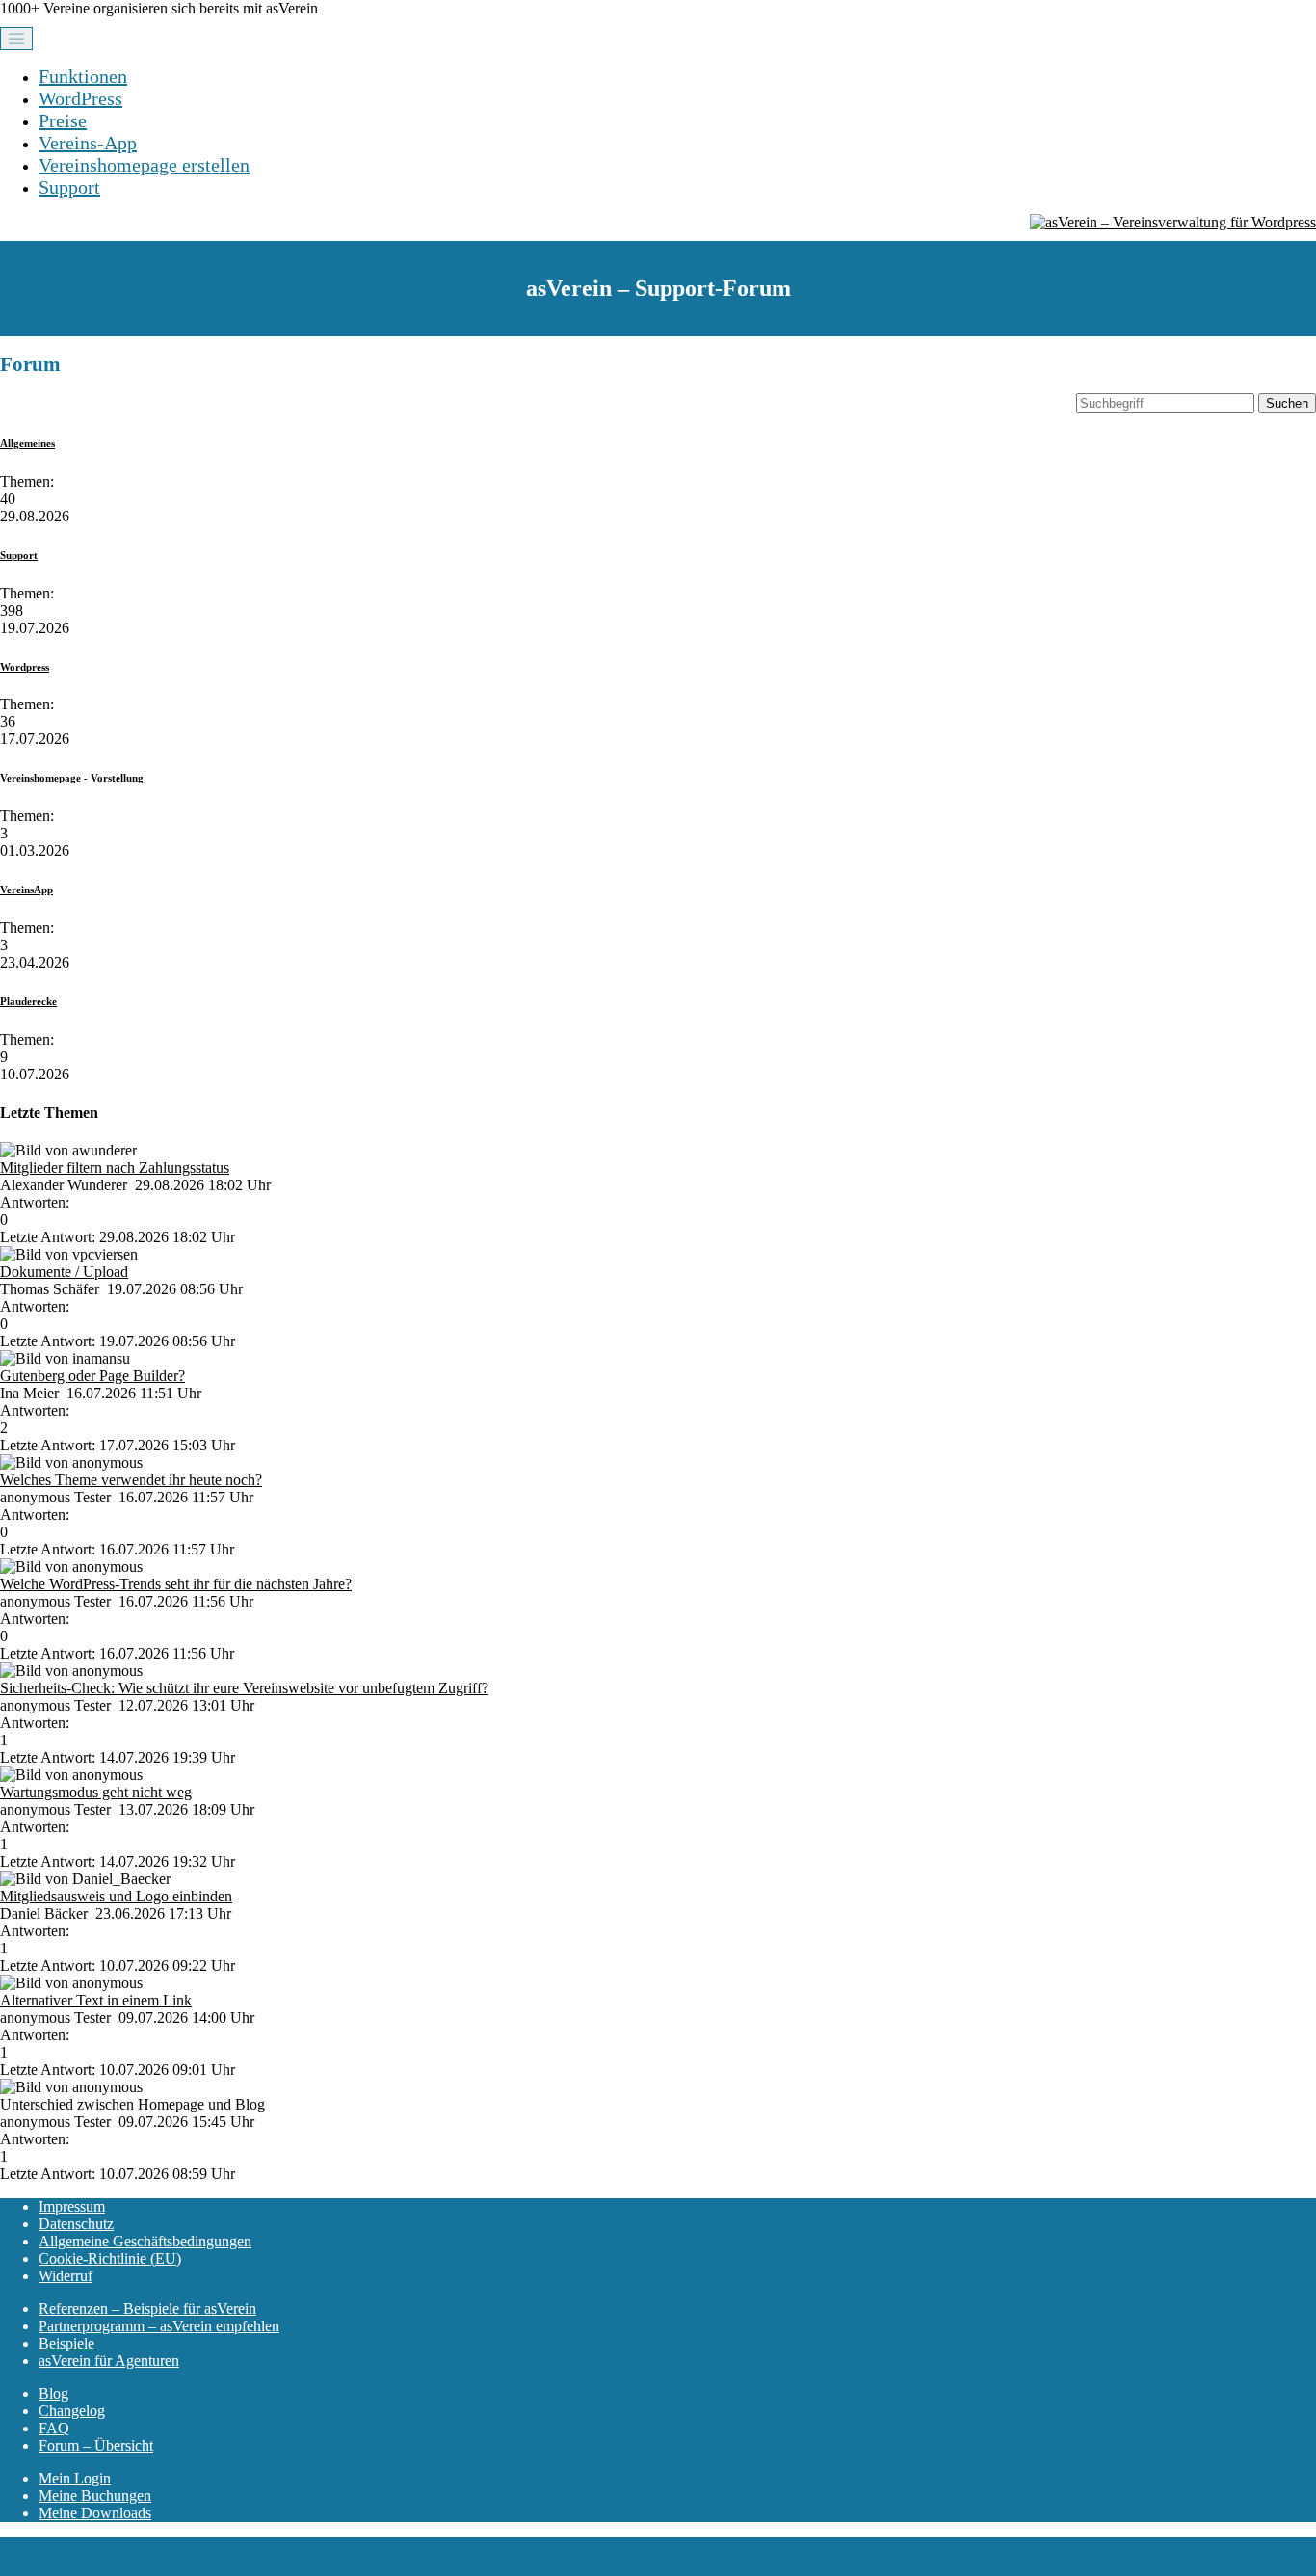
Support (69, 187)
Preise (63, 120)
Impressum (72, 2206)
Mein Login (75, 2478)
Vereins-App (88, 143)
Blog (53, 2393)
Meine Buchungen (95, 2496)
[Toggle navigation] (16, 39)
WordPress (80, 98)
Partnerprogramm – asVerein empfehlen (159, 2326)
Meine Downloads (95, 2513)
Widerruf (66, 2276)
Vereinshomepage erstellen (144, 165)
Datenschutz (76, 2224)
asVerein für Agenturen (109, 2361)
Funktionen (83, 76)
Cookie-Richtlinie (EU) (110, 2258)
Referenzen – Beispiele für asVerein (147, 2309)
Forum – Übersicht (96, 2445)
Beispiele (66, 2343)
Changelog (72, 2411)
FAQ (54, 2428)
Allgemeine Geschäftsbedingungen (145, 2241)
